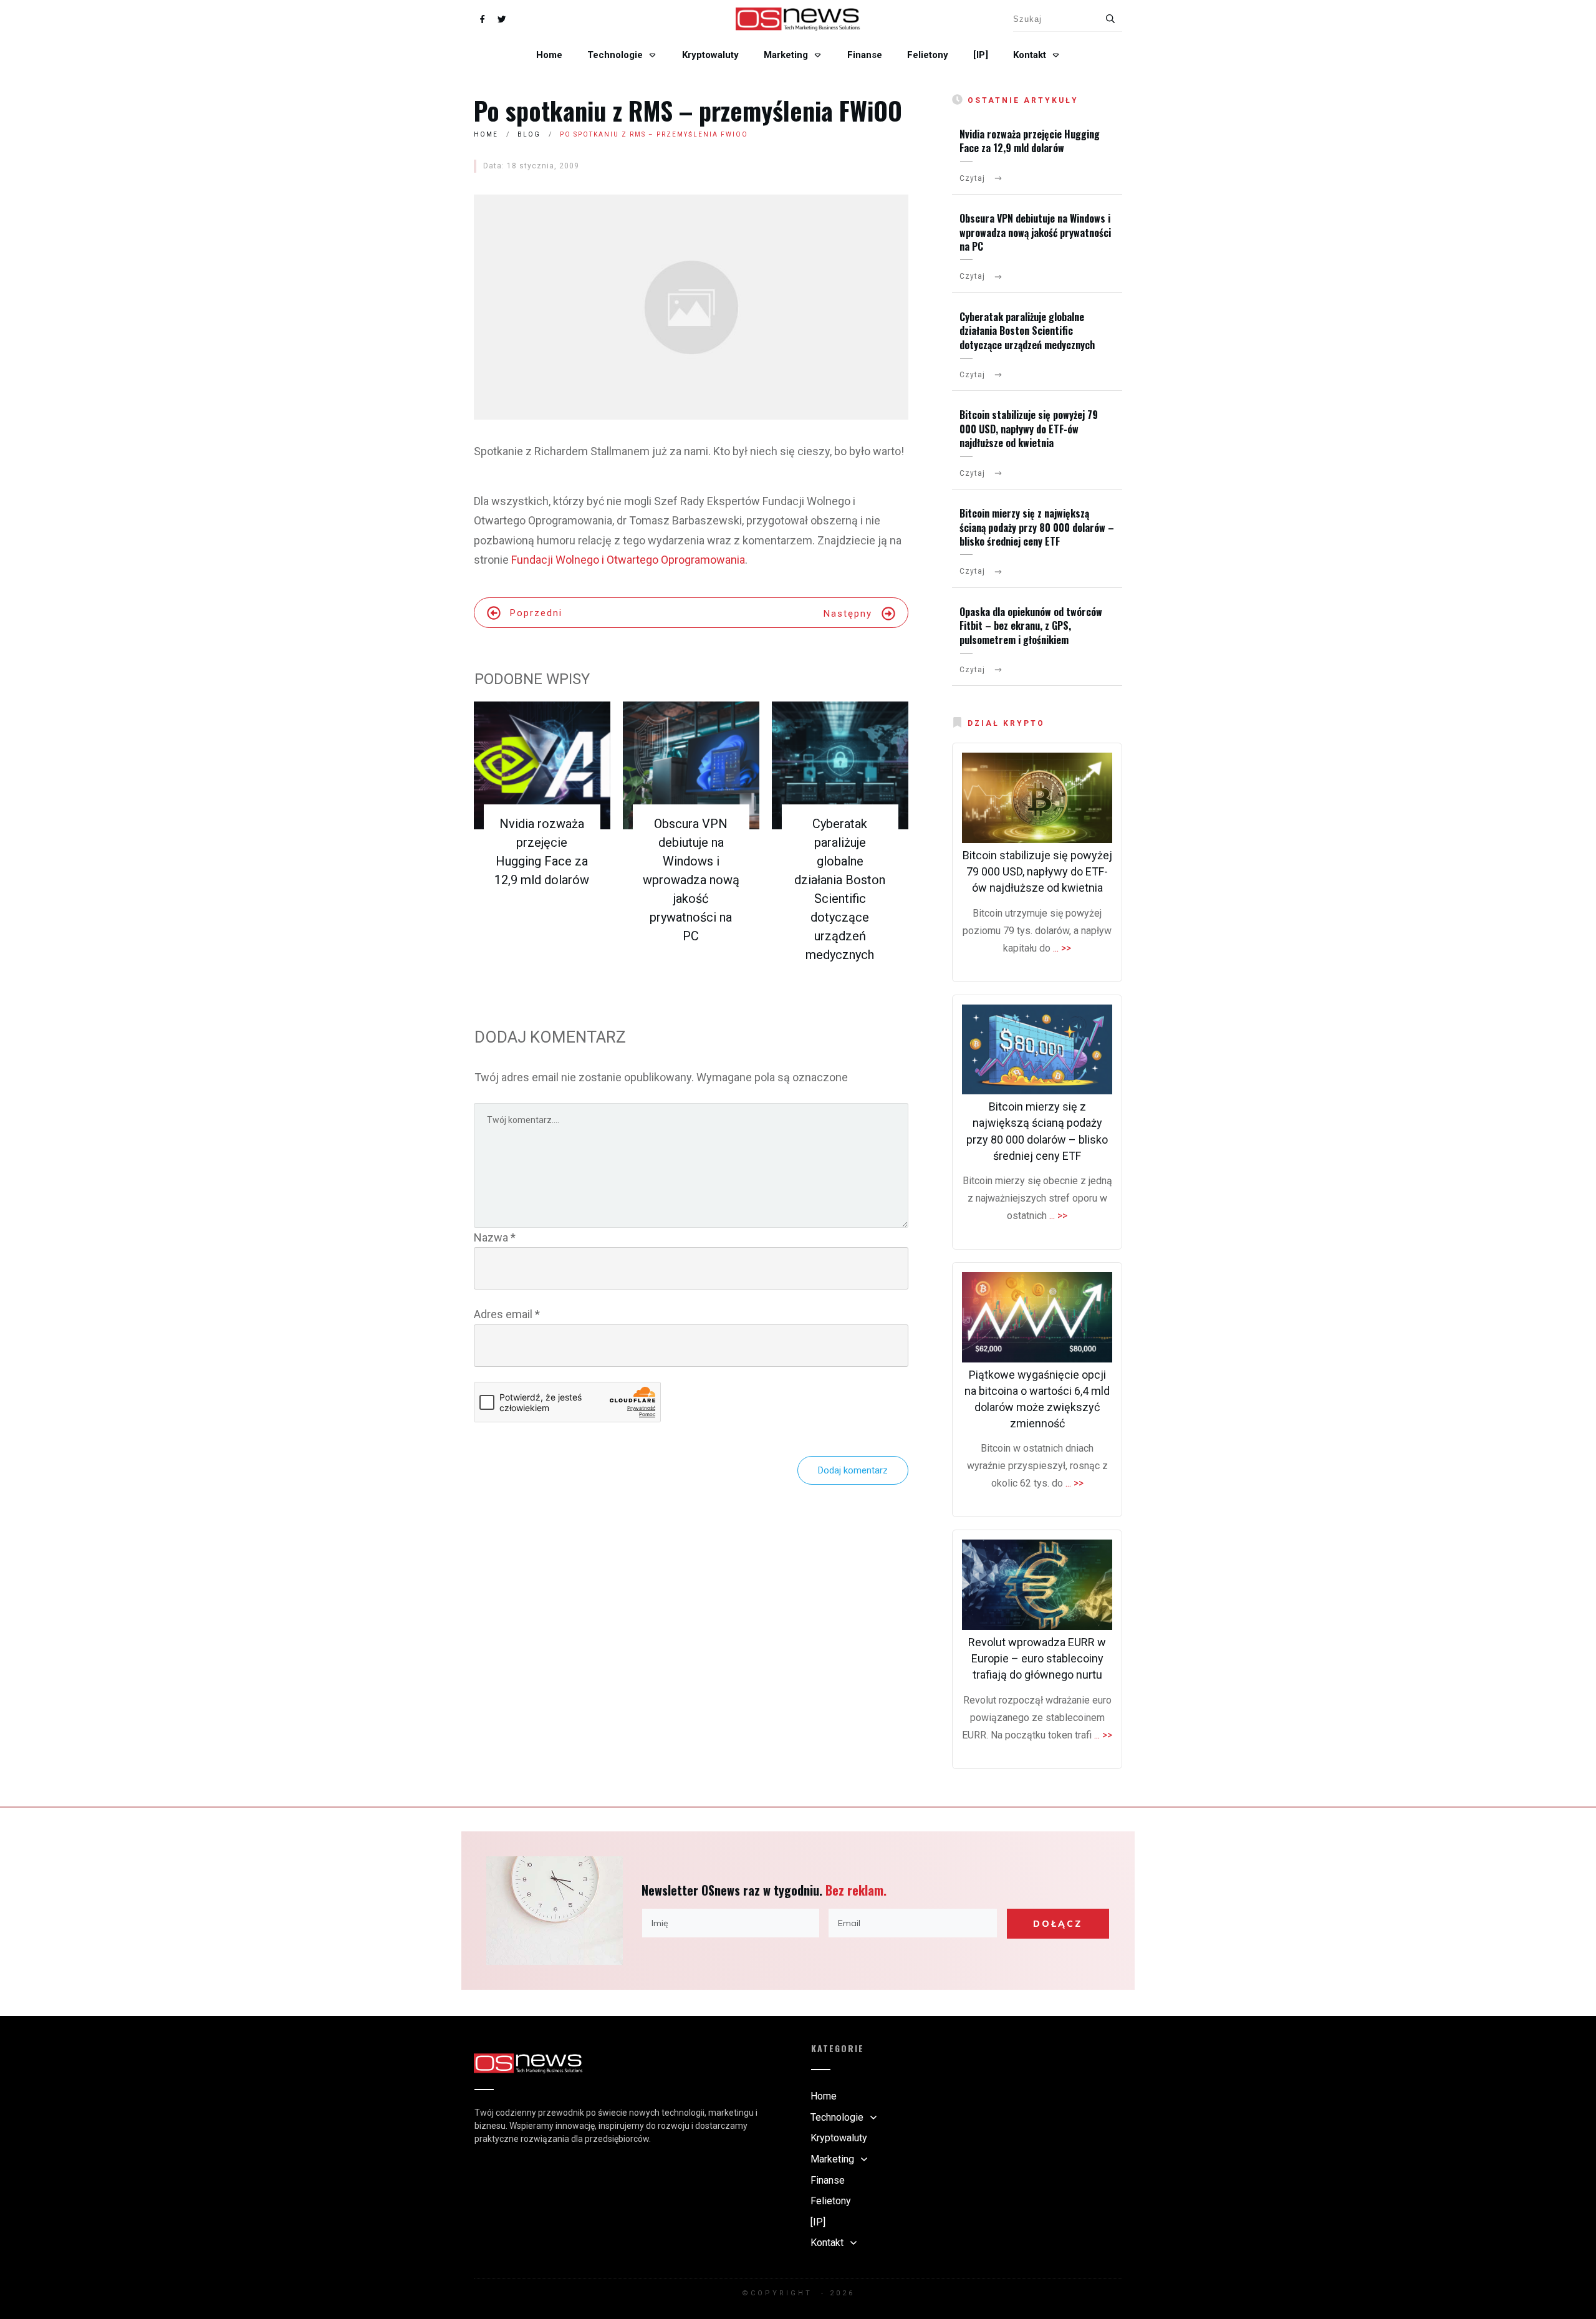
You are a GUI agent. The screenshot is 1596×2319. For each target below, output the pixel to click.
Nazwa (495, 1237)
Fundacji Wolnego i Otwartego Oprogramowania (628, 560)
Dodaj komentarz (853, 1470)
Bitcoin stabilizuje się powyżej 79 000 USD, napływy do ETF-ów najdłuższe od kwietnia (1029, 429)
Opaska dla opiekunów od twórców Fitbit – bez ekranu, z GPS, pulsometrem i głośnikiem (1031, 626)
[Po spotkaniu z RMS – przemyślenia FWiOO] (691, 307)
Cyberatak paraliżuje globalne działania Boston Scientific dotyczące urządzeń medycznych (1027, 331)
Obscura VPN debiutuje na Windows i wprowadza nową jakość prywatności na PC (691, 880)
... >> (1062, 948)
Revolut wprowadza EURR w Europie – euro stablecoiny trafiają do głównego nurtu (1037, 1658)
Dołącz (1058, 1924)
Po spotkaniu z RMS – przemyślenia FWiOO (688, 110)
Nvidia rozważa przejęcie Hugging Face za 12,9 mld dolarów (1030, 141)
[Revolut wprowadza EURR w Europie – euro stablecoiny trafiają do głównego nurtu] (1037, 1585)
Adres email (507, 1314)
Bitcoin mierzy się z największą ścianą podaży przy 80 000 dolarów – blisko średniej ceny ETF (1037, 527)
